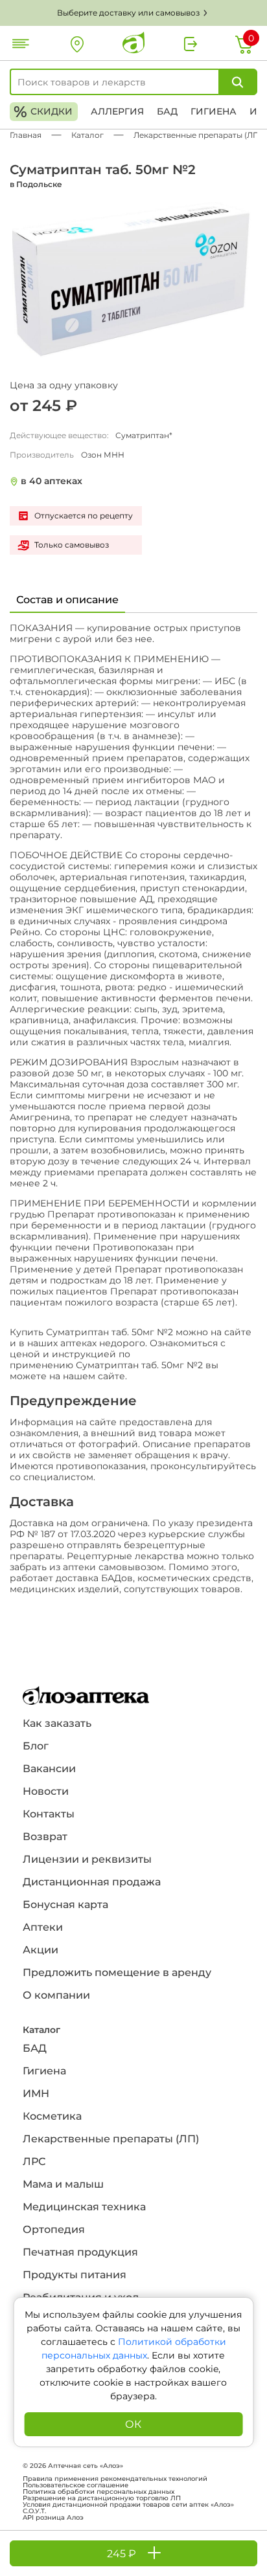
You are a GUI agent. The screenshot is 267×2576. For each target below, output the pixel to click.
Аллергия (117, 111)
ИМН (36, 2093)
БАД (167, 111)
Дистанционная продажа (92, 1882)
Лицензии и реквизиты (87, 1859)
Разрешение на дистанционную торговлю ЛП (102, 2498)
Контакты (49, 1814)
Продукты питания (75, 2275)
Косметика (52, 2116)
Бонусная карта (65, 1904)
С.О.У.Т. (34, 2511)
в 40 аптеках (52, 481)
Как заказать (57, 1723)
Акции (41, 1950)
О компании (56, 1995)
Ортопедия (54, 2229)
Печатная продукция (80, 2252)
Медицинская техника (84, 2207)
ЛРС (34, 2161)
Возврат (45, 1837)
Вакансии (49, 1769)
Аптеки (43, 1927)
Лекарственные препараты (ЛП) (111, 2139)
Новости (46, 1791)
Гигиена (214, 111)
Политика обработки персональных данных (99, 2492)
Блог (36, 1746)
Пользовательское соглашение (75, 2485)
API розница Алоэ (53, 2518)
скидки (43, 112)
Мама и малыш (63, 2184)
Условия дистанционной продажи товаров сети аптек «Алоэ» (128, 2505)
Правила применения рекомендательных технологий (115, 2479)
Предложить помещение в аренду (117, 1972)
